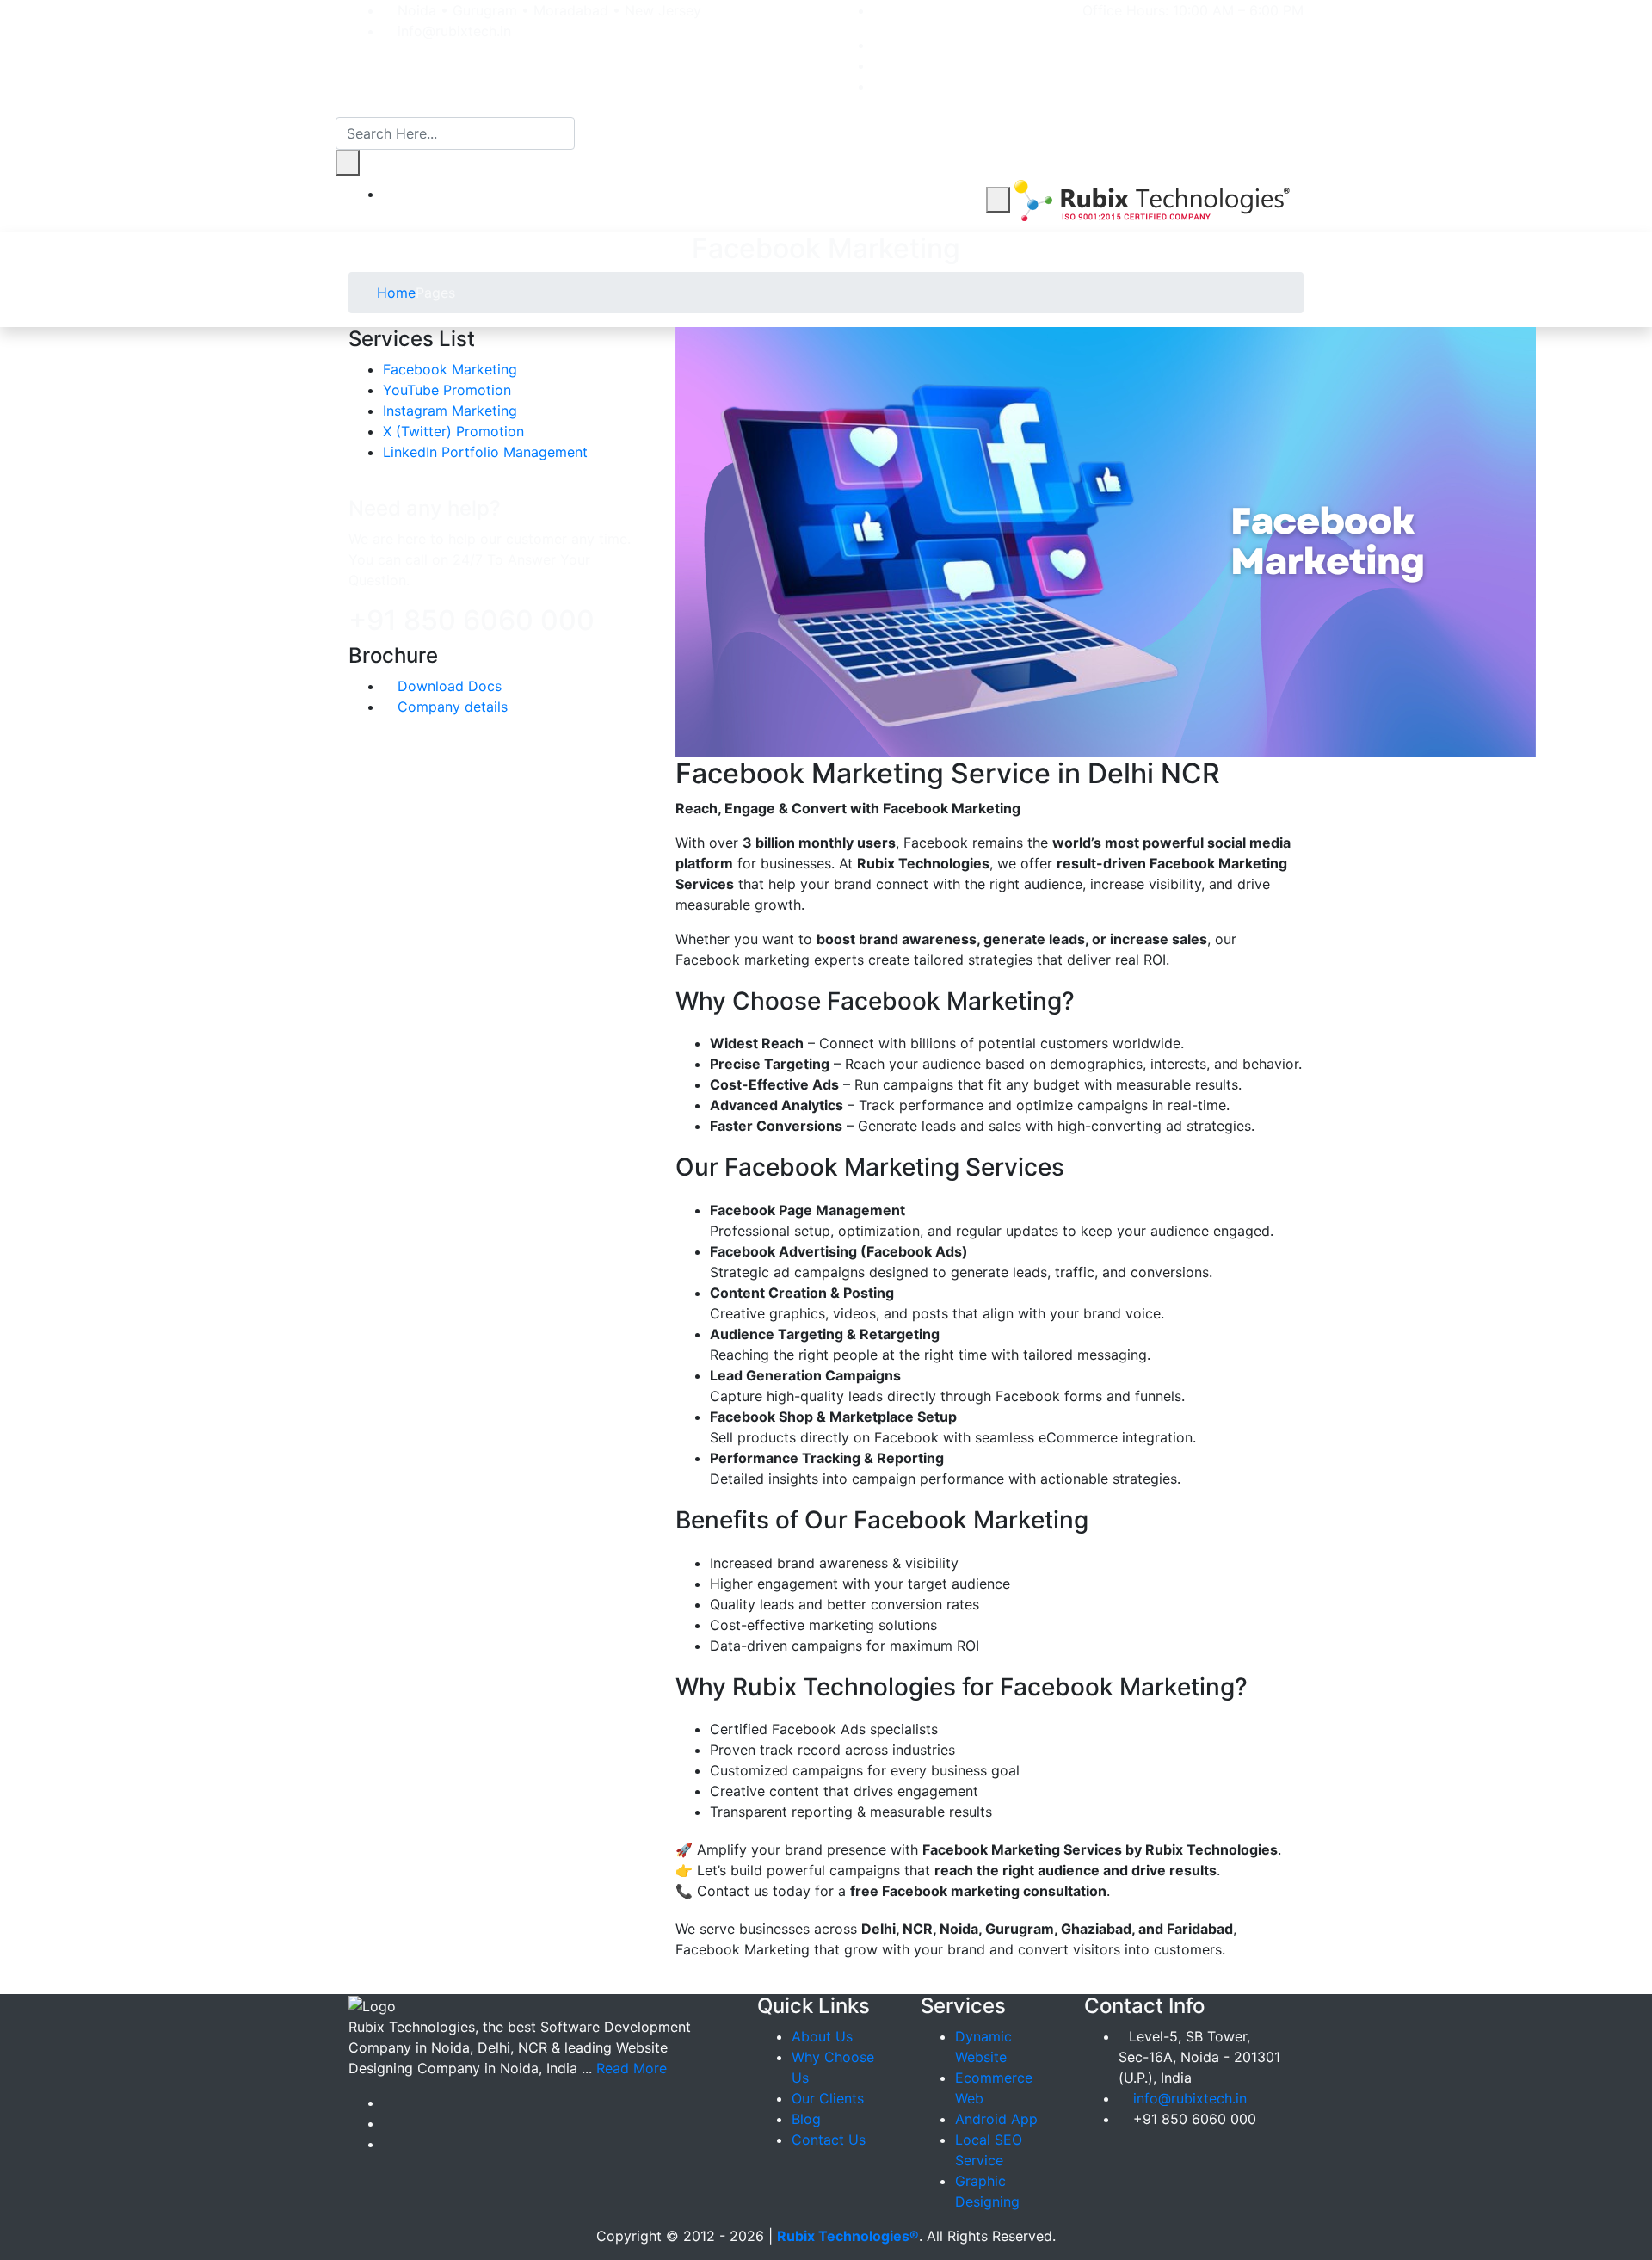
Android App (996, 2119)
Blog (806, 2119)
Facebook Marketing (450, 369)
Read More (632, 2068)
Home (394, 293)
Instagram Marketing (450, 411)
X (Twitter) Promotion (453, 431)
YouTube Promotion (447, 390)
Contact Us (829, 2140)
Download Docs (447, 686)
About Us (822, 2036)
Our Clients (828, 2098)
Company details (450, 707)
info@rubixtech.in (1190, 2098)
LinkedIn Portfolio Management (485, 452)
